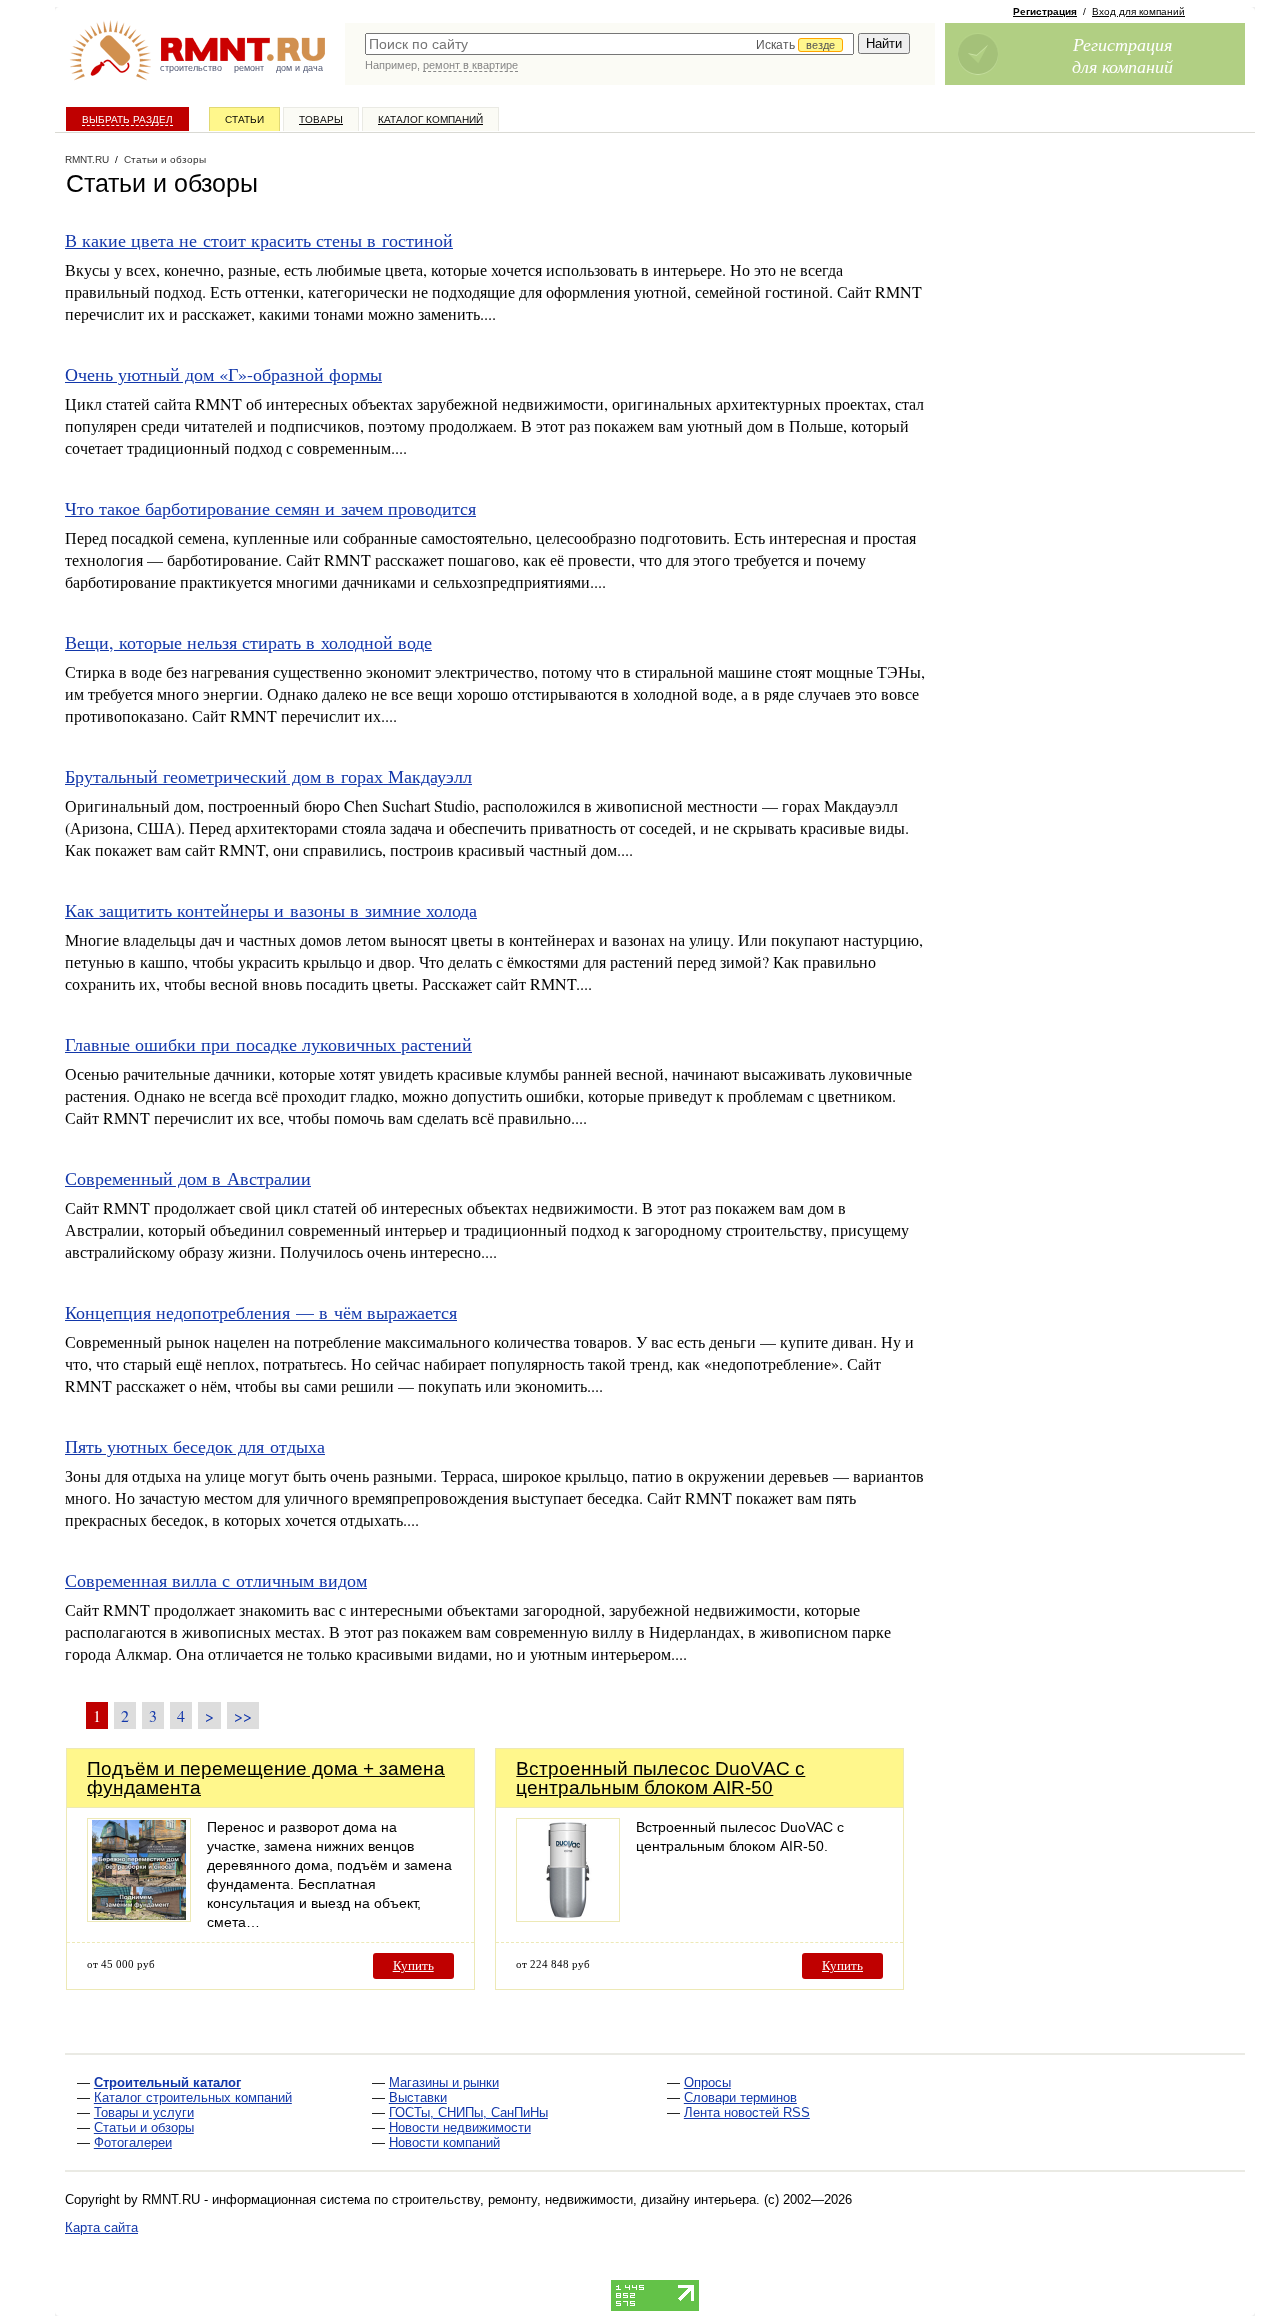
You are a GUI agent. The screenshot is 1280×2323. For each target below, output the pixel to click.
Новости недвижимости (460, 2127)
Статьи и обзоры (144, 2127)
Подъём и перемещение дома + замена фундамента (266, 1778)
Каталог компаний (430, 119)
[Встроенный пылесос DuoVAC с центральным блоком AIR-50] (568, 1916)
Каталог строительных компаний (193, 2097)
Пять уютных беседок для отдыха (195, 1446)
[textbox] (609, 44)
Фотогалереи (133, 2142)
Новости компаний (444, 2142)
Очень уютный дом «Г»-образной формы (223, 374)
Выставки (418, 2097)
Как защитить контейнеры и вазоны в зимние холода (271, 910)
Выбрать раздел (127, 119)
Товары (321, 119)
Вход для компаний (1138, 11)
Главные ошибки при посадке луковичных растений (268, 1044)
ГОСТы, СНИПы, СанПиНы (468, 2112)
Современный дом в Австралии (188, 1178)
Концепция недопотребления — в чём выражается (261, 1312)
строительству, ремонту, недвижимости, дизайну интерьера (574, 2199)
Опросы (707, 2082)
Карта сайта (101, 2227)
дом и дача (299, 68)
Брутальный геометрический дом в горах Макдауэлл (268, 776)
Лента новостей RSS (747, 2112)
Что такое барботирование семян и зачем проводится (270, 508)
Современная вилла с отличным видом (216, 1580)
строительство (191, 68)
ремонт (249, 68)
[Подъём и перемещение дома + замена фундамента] (139, 1916)
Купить (413, 1965)
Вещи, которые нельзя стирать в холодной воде (248, 642)
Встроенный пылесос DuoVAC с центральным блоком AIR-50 (660, 1778)
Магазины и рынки (444, 2082)
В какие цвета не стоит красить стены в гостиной (259, 240)
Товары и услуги (144, 2112)
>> (243, 1715)
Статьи (244, 119)
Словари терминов (740, 2097)
